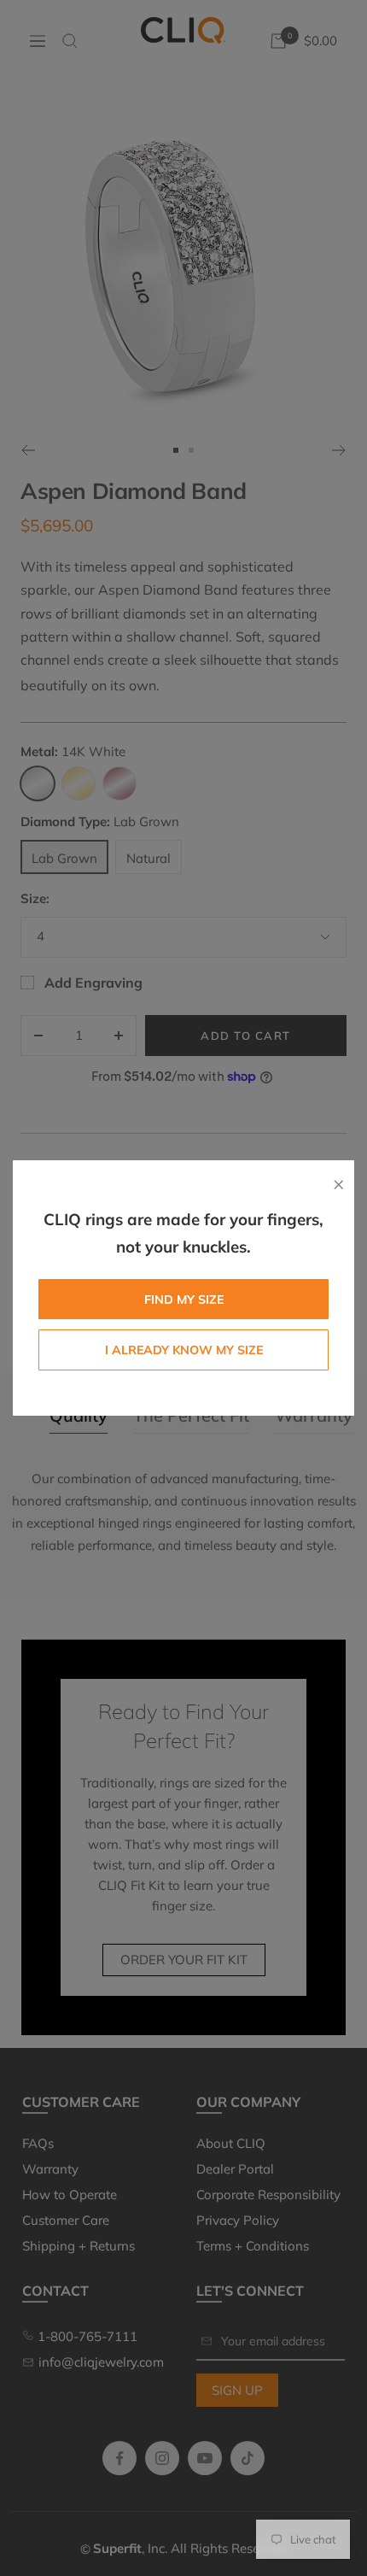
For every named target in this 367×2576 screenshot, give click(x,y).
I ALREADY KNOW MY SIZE (184, 1350)
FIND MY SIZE (184, 1300)
